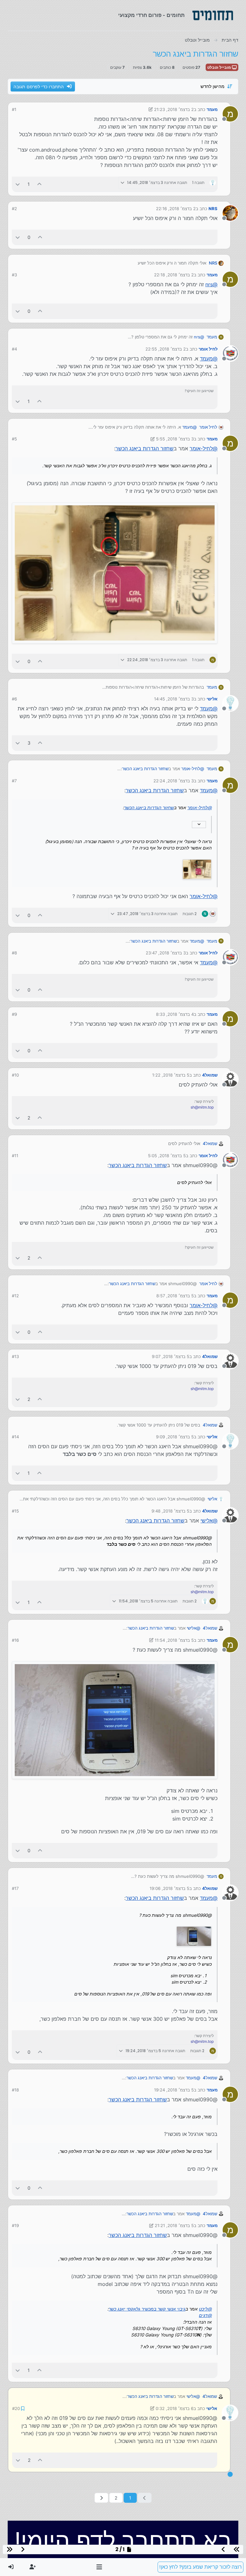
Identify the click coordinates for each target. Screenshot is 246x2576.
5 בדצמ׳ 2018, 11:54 (174, 1640)
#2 (14, 209)
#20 (16, 2408)
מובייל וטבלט (220, 67)
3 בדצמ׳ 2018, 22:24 (174, 781)
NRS (213, 209)
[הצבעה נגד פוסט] (18, 184)
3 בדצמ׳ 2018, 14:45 (174, 699)
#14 (15, 1437)
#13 (15, 1356)
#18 (15, 2090)
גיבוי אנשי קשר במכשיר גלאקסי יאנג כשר (147, 2309)
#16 (15, 1640)
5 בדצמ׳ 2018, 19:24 (174, 2090)
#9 (14, 1014)
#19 (15, 2225)
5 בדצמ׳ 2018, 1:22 (171, 1075)
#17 (15, 1888)
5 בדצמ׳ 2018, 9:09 (175, 1437)
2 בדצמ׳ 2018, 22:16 (176, 209)
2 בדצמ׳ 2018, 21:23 (174, 109)
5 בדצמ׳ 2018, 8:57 (175, 1296)
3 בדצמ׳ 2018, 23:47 (166, 953)
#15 (15, 1511)
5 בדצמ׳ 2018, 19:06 (169, 1888)
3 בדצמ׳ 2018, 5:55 (175, 439)
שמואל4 (210, 1075)
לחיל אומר (208, 349)
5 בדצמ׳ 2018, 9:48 (170, 1511)
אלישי (212, 699)
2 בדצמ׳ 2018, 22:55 (166, 349)
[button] (99, 2567)
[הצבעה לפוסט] (40, 184)
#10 (15, 1075)
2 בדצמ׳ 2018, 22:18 (174, 275)
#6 (14, 699)
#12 (15, 1296)
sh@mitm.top (202, 1107)
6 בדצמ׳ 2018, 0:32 (175, 2408)
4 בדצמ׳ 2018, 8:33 (175, 1014)
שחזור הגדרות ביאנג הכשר (144, 448)
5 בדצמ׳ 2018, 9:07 (171, 1356)
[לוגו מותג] (213, 15)
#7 (14, 781)
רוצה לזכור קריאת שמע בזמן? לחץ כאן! (201, 2567)
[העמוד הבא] (101, 2497)
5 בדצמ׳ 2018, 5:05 (167, 1156)
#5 (14, 439)
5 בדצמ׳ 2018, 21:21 (174, 2225)
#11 (15, 1156)
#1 (14, 109)
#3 (14, 275)
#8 (14, 953)
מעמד (212, 109)
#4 (14, 349)
